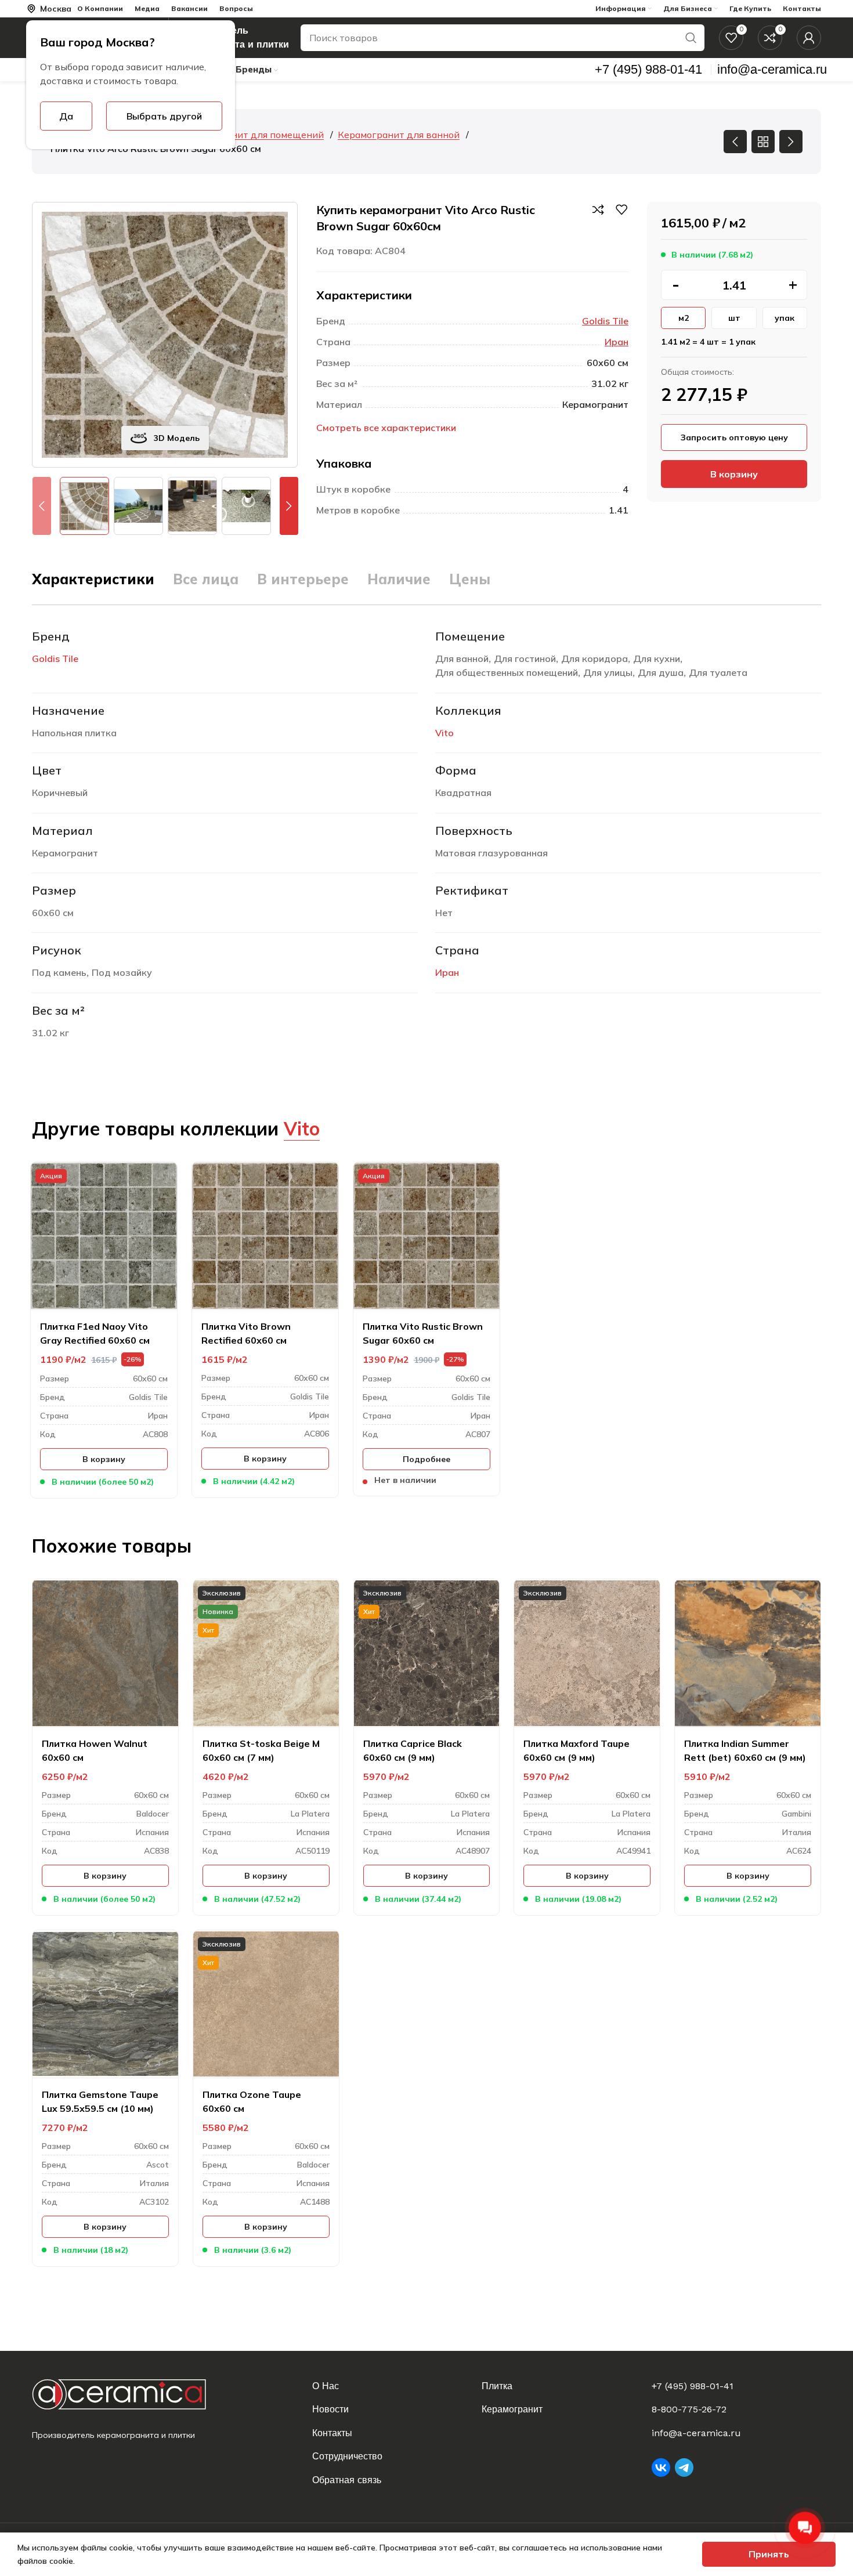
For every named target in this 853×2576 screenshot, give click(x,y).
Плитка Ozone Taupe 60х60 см (252, 2101)
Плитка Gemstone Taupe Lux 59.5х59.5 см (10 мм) (100, 2101)
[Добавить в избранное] (621, 209)
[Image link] (129, 2394)
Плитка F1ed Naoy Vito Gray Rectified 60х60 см (95, 1333)
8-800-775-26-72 (689, 2409)
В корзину (734, 474)
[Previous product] (735, 142)
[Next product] (791, 142)
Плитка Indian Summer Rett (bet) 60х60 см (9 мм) (745, 1750)
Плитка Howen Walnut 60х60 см (95, 1750)
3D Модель (177, 438)
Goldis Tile (605, 321)
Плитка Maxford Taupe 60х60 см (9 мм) (577, 1750)
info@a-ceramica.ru (696, 2433)
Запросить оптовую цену (734, 437)
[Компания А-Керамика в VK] (661, 2468)
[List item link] (390, 2386)
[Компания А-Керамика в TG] (684, 2468)
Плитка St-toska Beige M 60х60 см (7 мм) (261, 1750)
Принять (769, 2554)
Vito (444, 733)
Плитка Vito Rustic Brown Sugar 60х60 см (423, 1333)
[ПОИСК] (691, 38)
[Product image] (104, 1236)
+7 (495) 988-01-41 (693, 2386)
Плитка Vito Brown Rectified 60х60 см (246, 1333)
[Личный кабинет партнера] (809, 38)
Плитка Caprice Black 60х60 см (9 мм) (413, 1750)
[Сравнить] (598, 209)
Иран (617, 342)
